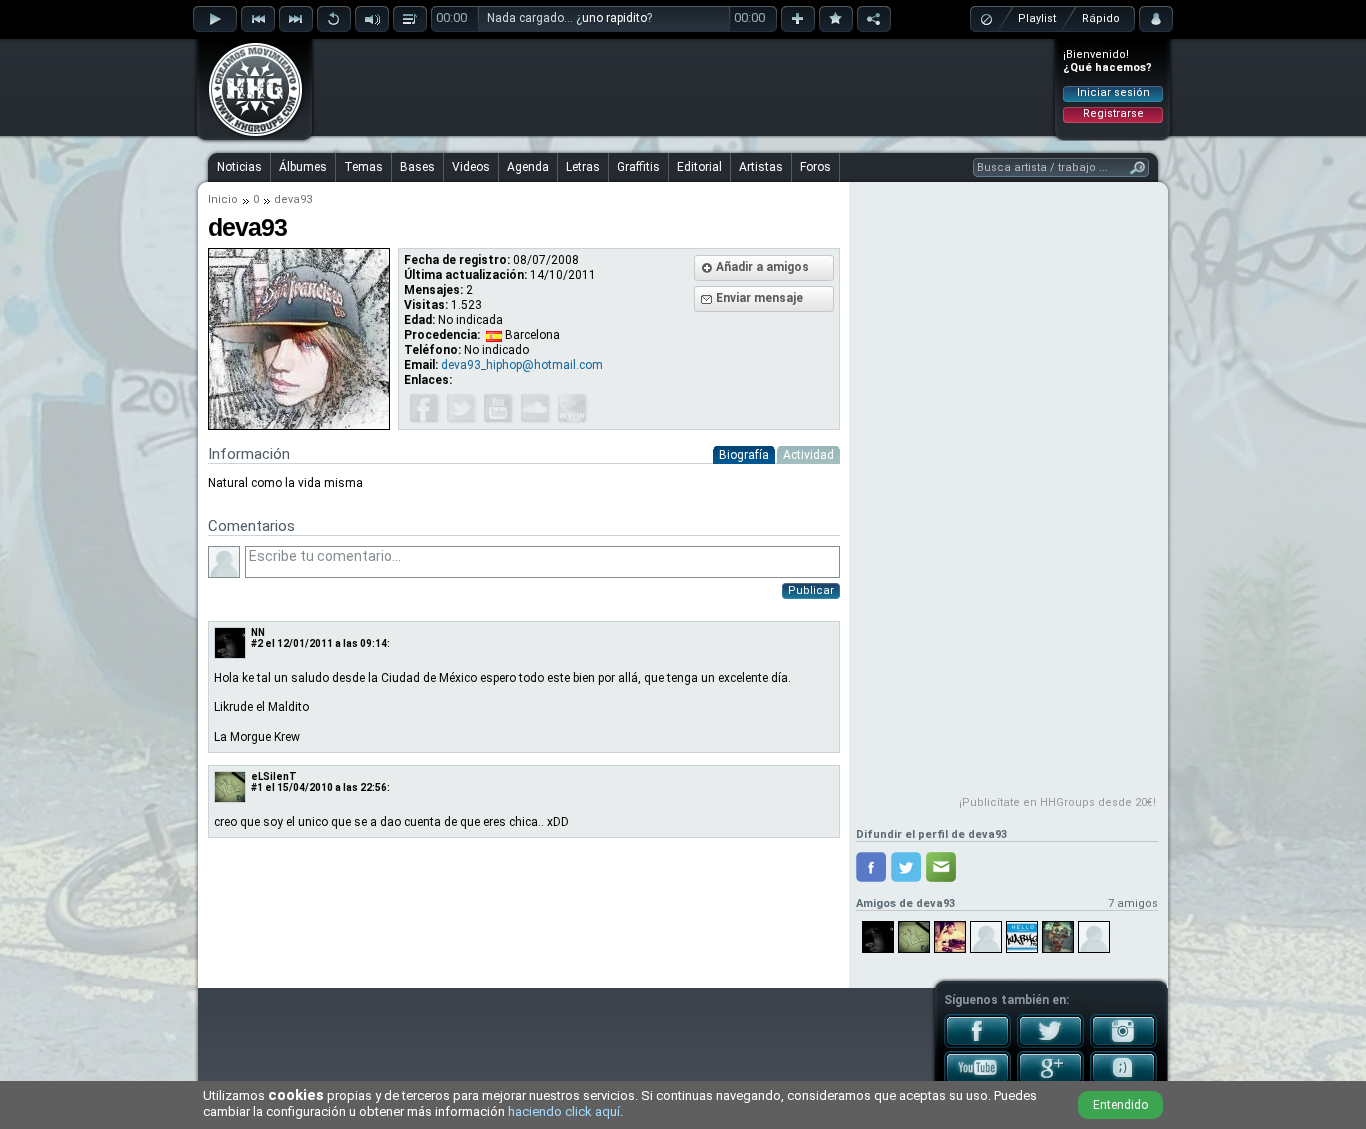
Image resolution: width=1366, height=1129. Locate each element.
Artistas (761, 167)
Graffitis (638, 167)
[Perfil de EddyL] (1094, 937)
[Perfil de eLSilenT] (914, 937)
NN (258, 632)
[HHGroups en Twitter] (1050, 1044)
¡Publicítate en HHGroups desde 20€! (1057, 802)
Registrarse (1113, 113)
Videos (471, 167)
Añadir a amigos (762, 267)
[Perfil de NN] (878, 937)
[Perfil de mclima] (1022, 937)
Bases (417, 167)
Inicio (223, 199)
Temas (363, 167)
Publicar (811, 590)
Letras (583, 167)
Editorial (699, 167)
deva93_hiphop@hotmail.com (522, 365)
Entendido (1120, 1105)
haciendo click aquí (564, 1111)
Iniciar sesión (1113, 92)
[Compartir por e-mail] (941, 867)
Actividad (808, 455)
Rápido (1101, 18)
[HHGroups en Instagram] (1123, 1044)
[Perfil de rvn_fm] (1058, 937)
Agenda (528, 167)
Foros (815, 167)
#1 (257, 787)
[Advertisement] (684, 87)
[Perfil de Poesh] (986, 937)
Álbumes (303, 167)
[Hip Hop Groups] (249, 135)
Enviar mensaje (759, 298)
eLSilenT (274, 776)
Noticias (239, 167)
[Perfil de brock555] (950, 937)
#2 (257, 643)
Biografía (744, 455)
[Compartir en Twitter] (906, 867)
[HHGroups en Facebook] (977, 1044)
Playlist (1037, 18)
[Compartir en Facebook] (871, 867)
